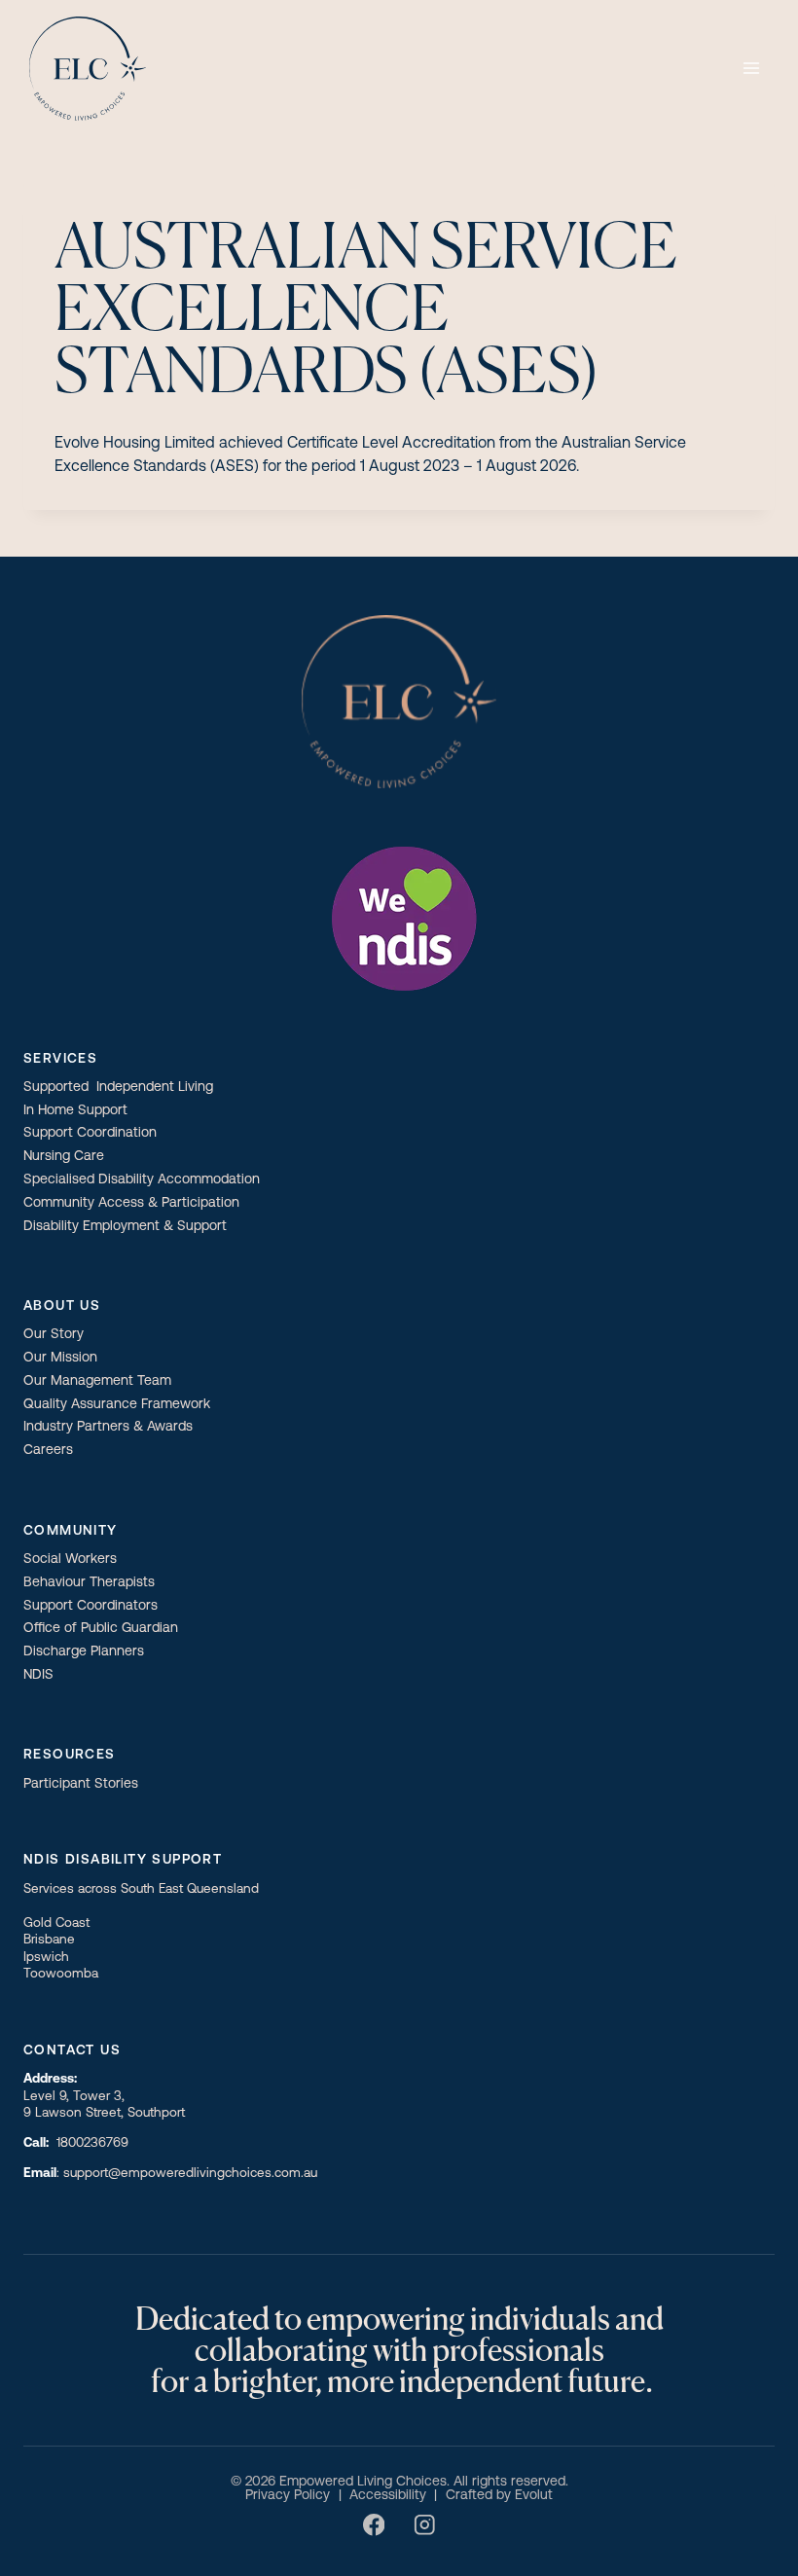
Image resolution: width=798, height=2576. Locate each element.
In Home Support (75, 1111)
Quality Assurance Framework (117, 1405)
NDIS (38, 1675)
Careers (48, 1451)
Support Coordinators (91, 1606)
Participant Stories (81, 1784)
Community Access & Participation (131, 1203)
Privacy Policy (288, 2496)
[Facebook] (374, 2525)
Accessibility (388, 2496)
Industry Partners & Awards (108, 1427)
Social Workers (70, 1560)
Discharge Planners (84, 1652)
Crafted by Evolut (499, 2496)
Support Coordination (90, 1133)
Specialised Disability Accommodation (142, 1180)
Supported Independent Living (118, 1088)
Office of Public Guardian (101, 1629)
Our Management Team (97, 1381)
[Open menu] (751, 68)
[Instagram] (424, 2525)
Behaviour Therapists (89, 1583)
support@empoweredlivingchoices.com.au (190, 2174)
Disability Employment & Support (125, 1227)
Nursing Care (64, 1157)
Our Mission (60, 1358)
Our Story (54, 1335)
